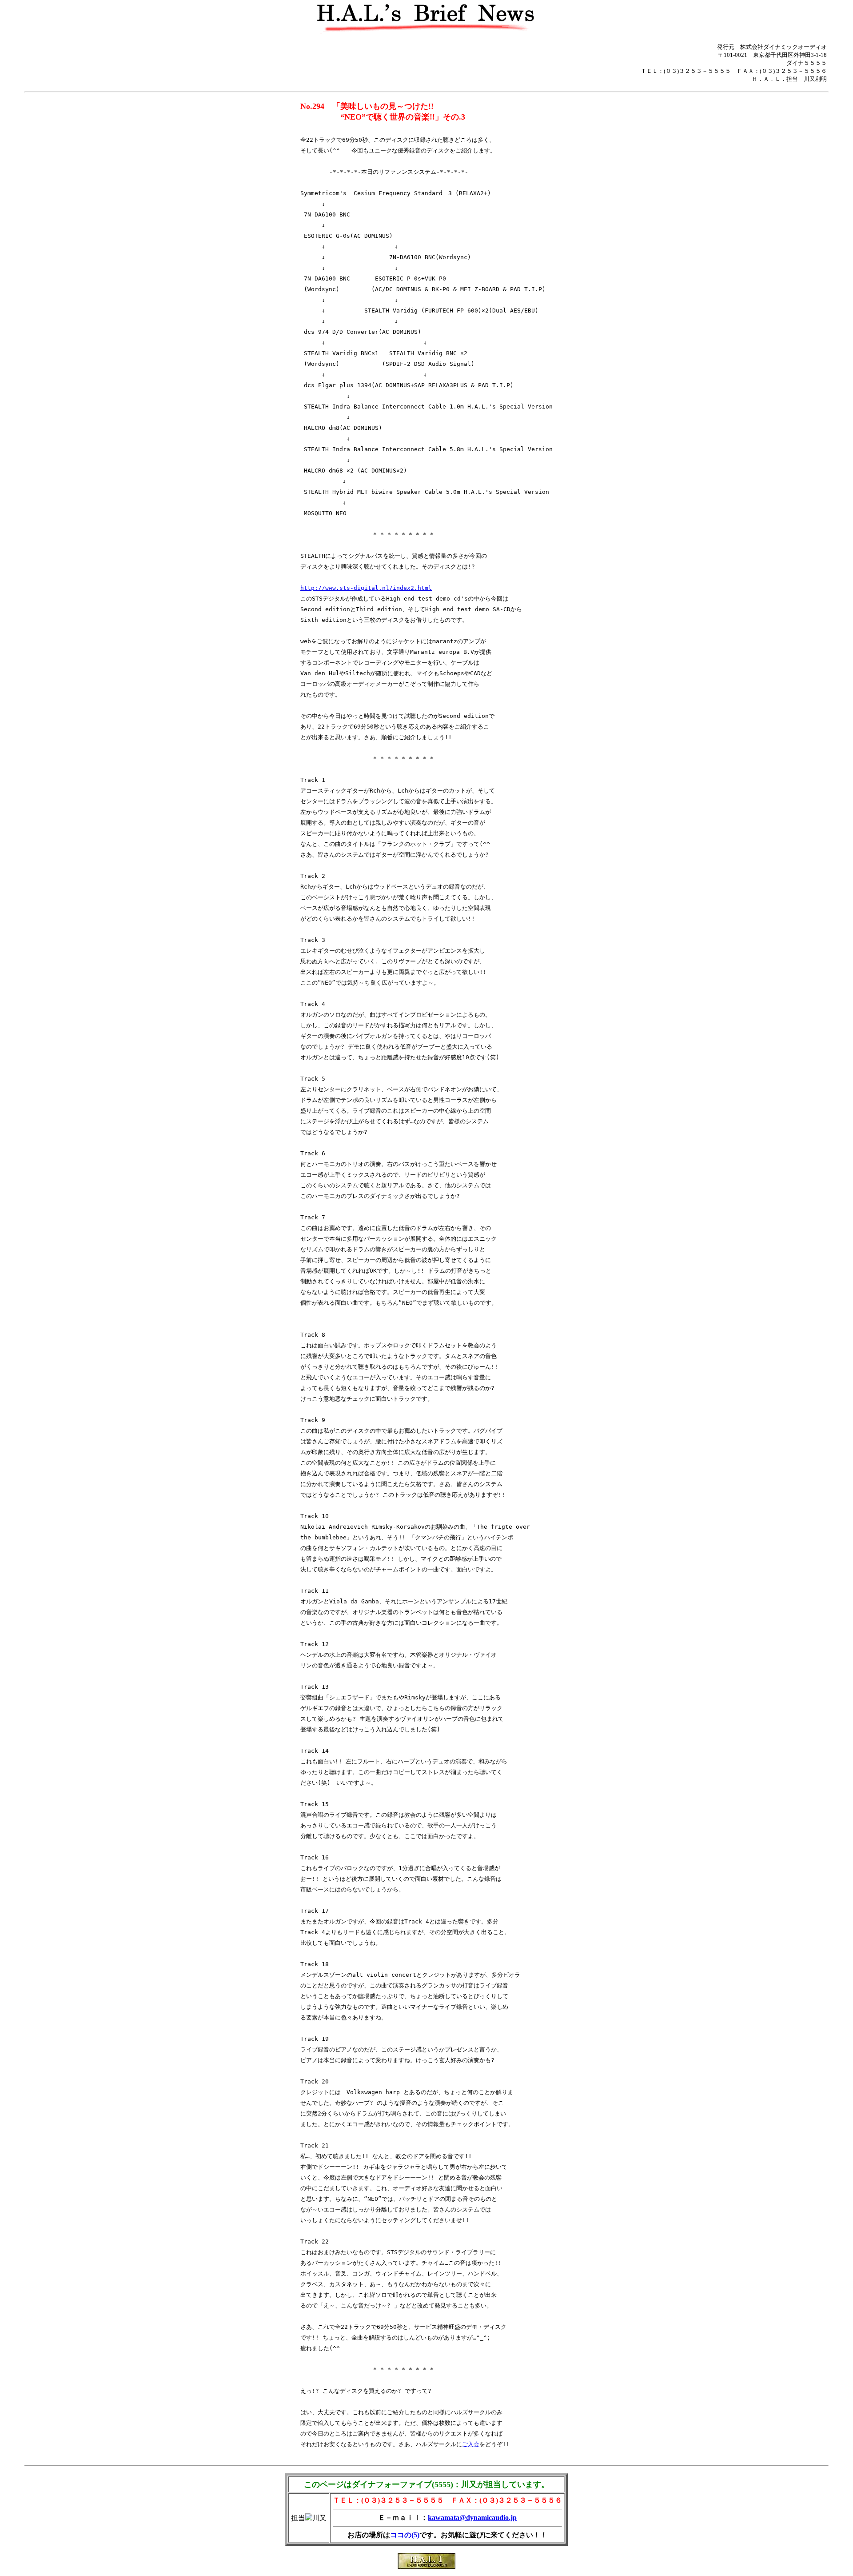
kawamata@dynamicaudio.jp (472, 2518)
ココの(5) (405, 2535)
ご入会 (471, 2444)
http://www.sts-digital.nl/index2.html (366, 588)
